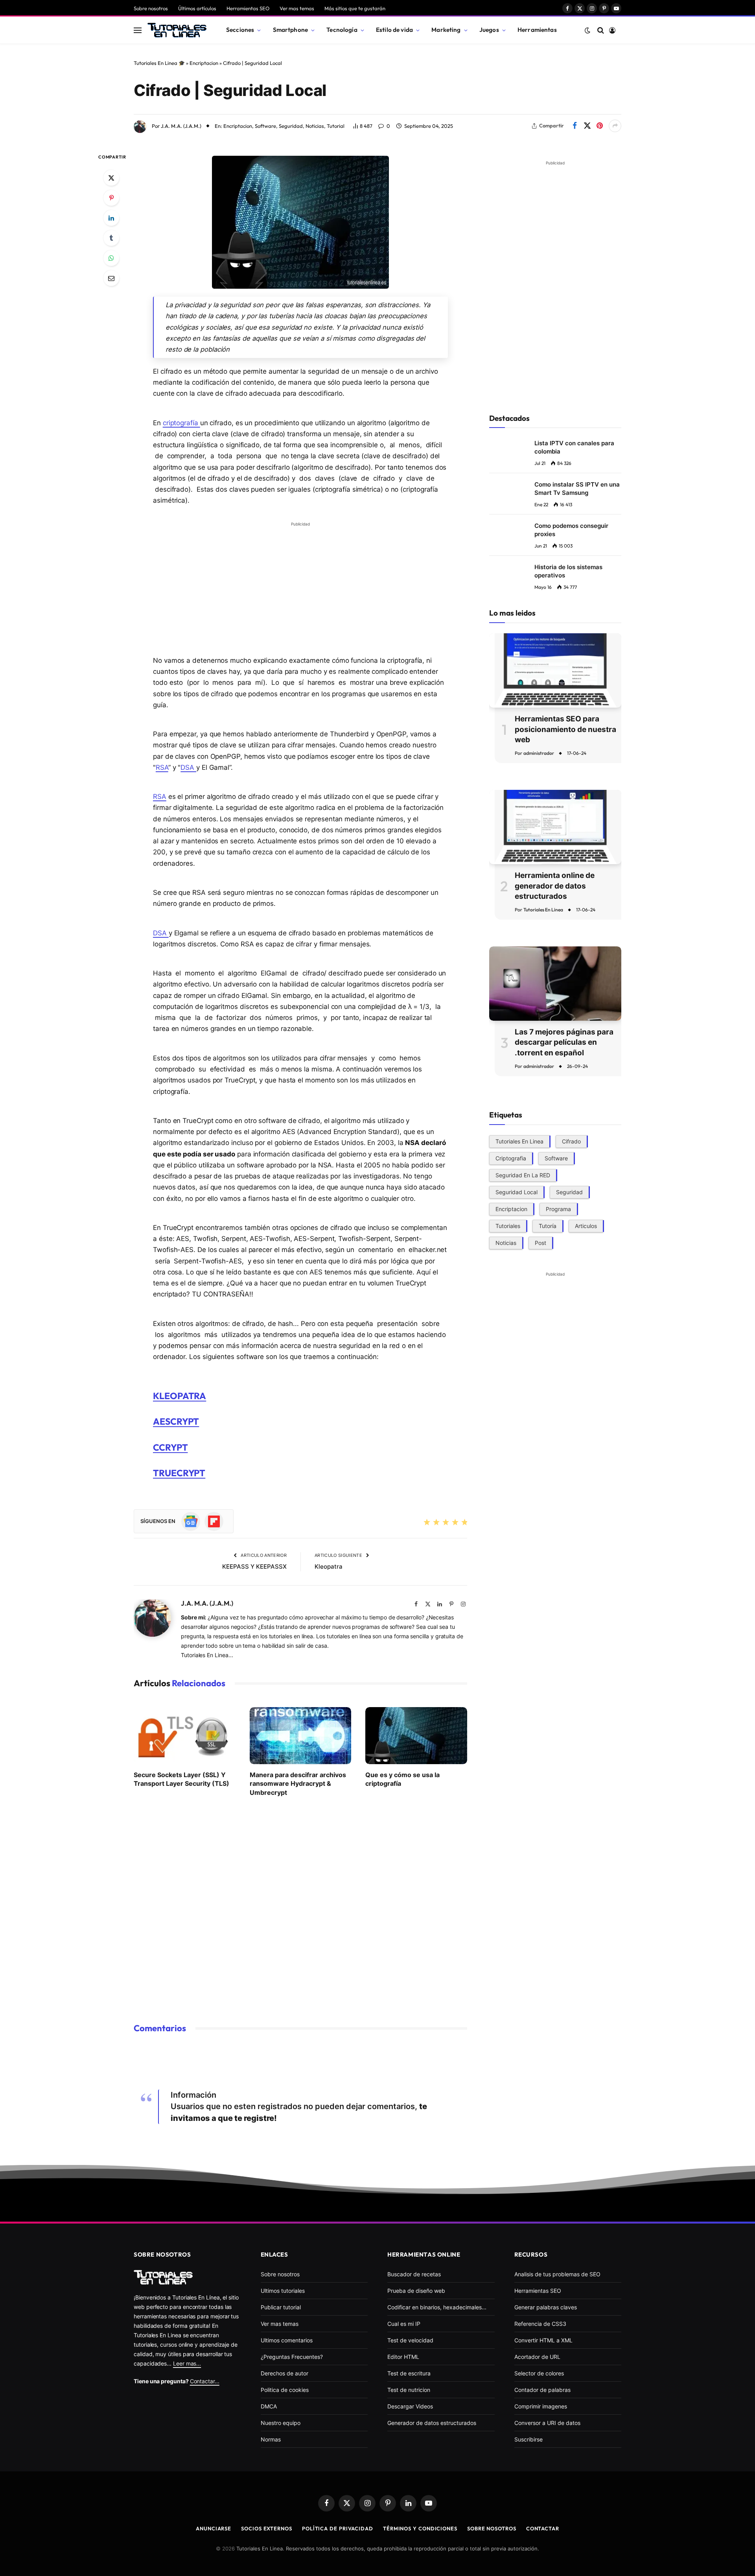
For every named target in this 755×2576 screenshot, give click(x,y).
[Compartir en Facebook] (575, 126)
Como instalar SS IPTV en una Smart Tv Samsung (577, 489)
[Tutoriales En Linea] (177, 30)
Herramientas (537, 30)
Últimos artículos (197, 8)
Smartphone (291, 30)
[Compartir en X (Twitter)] (587, 126)
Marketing (446, 30)
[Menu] (138, 30)
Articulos (586, 1225)
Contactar (543, 2528)
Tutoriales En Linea (543, 910)
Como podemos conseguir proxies (571, 530)
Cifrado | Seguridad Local (230, 90)
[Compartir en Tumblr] (111, 238)
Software (265, 126)
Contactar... (205, 2381)
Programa (558, 1209)
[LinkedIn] (111, 218)
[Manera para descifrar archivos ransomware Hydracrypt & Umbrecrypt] (301, 1736)
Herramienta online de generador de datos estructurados (555, 886)
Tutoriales (508, 1225)
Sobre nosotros (151, 8)
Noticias (315, 126)
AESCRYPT (176, 1421)
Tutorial (336, 126)
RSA (162, 767)
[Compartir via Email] (111, 278)
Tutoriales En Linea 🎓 (159, 63)
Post (540, 1242)
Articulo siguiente (339, 1555)
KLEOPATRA (180, 1396)
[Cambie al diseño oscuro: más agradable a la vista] (587, 30)
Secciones (240, 30)
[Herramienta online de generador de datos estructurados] (555, 827)
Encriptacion (204, 63)
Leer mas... (187, 2363)
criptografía (181, 423)
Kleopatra (329, 1566)
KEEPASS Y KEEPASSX (254, 1566)
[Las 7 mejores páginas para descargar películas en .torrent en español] (555, 984)
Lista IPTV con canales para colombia (574, 447)
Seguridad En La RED (523, 1175)
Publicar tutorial (281, 2307)
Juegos (489, 30)
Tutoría (548, 1225)
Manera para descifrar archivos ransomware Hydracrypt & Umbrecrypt (298, 1784)
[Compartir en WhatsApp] (111, 258)
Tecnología (342, 30)
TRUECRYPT (179, 1473)
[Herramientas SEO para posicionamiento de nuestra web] (555, 670)
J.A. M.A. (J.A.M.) (181, 126)
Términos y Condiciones (420, 2528)
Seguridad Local (517, 1192)
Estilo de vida (394, 30)
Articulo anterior (263, 1555)
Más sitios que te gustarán (355, 8)
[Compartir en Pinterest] (600, 126)
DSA (188, 767)
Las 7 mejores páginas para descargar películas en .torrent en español (564, 1042)
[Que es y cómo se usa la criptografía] (416, 1736)
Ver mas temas (297, 8)
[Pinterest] (111, 198)
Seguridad (291, 126)
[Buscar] (601, 30)
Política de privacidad (338, 2528)
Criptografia (511, 1158)
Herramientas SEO (248, 8)
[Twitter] (111, 178)
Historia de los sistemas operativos (568, 571)
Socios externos (267, 2528)
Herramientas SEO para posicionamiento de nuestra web (565, 729)
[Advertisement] (300, 585)
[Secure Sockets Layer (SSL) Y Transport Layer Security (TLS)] (185, 1736)
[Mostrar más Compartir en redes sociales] (615, 126)
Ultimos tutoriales (283, 2291)
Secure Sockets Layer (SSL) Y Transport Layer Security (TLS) (181, 1779)
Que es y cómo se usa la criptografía (402, 1779)
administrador (539, 753)
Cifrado (571, 1141)
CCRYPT (170, 1447)
